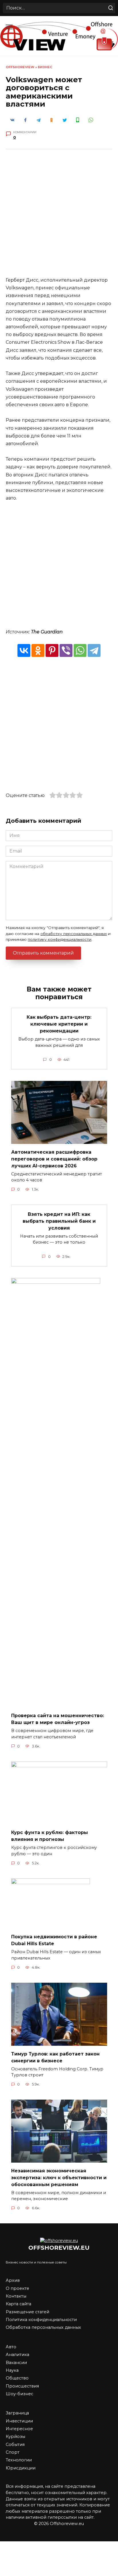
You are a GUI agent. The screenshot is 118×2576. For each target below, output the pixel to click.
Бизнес (45, 67)
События (15, 2445)
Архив (13, 2280)
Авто (11, 2347)
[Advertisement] (59, 217)
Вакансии (16, 2363)
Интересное (19, 2429)
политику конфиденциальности (60, 939)
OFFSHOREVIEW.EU (59, 2248)
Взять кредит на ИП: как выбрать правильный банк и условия (59, 1221)
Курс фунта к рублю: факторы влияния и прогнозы (50, 1836)
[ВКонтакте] (24, 650)
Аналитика (17, 2355)
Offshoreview (20, 67)
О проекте (17, 2288)
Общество (17, 2378)
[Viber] (66, 650)
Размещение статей (27, 2312)
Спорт (13, 2452)
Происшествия (22, 2386)
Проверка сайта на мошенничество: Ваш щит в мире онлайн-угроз (58, 1719)
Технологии (19, 2460)
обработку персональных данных (74, 934)
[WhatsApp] (80, 650)
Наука (12, 2370)
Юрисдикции (21, 2468)
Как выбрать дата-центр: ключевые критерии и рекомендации (59, 1024)
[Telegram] (94, 650)
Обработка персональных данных (43, 2327)
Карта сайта (18, 2304)
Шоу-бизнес (19, 2394)
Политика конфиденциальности (41, 2320)
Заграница (17, 2413)
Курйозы (15, 2436)
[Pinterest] (52, 650)
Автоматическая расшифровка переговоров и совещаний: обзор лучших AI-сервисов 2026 (54, 1159)
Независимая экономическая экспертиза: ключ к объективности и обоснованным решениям (59, 2177)
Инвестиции (19, 2421)
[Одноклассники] (38, 650)
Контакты (16, 2296)
